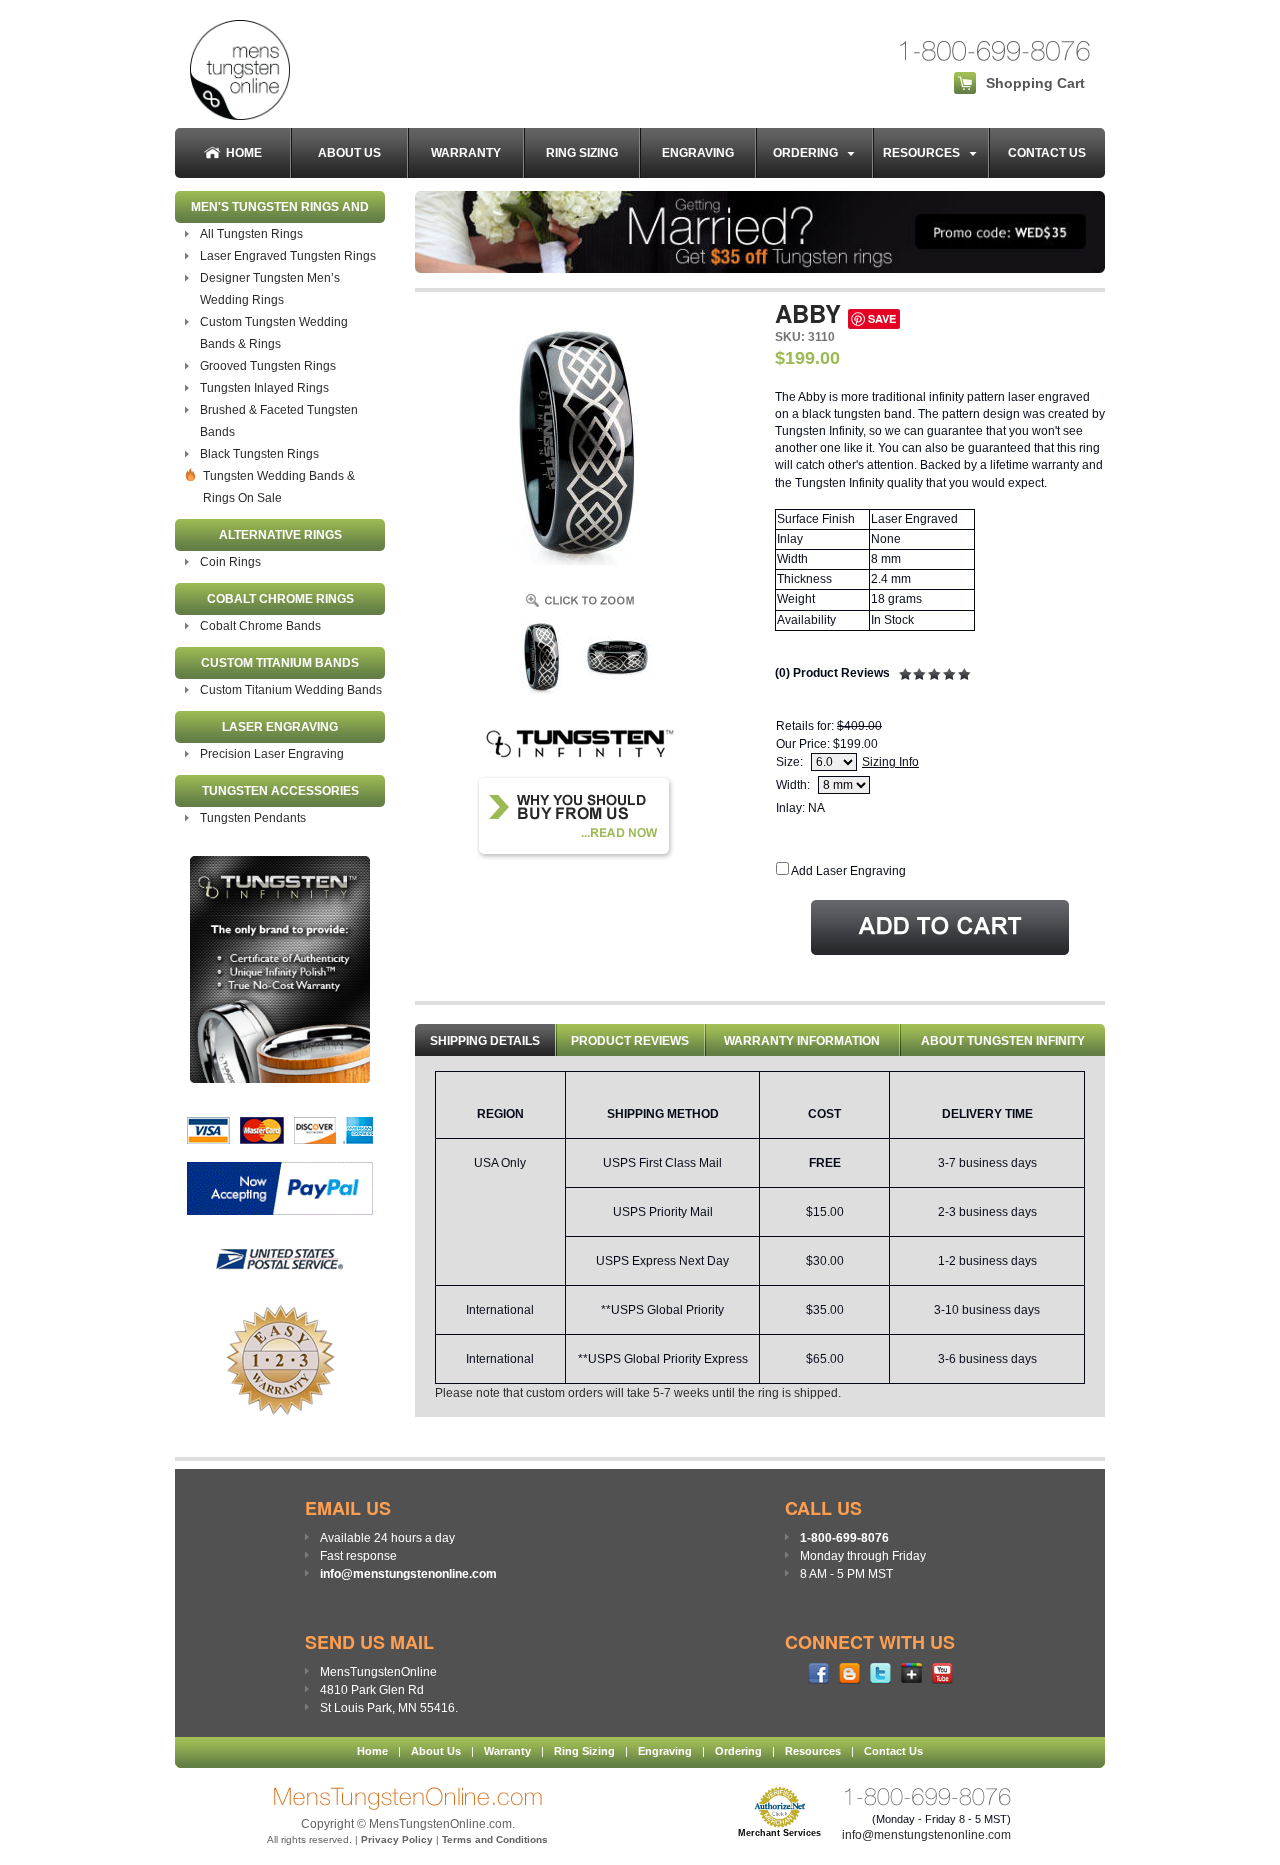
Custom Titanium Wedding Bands (291, 690)
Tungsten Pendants (253, 818)
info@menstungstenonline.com (408, 1574)
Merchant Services (779, 1833)
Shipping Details (485, 1041)
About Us (349, 153)
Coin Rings (230, 562)
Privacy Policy (397, 1839)
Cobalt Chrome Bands (260, 626)
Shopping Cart (1035, 83)
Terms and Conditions (495, 1839)
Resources (926, 153)
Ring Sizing (582, 153)
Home (244, 153)
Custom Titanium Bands (280, 663)
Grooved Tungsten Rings (268, 366)
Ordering (810, 153)
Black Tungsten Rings (259, 454)
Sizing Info (890, 762)
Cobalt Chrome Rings (280, 599)
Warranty (466, 153)
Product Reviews (630, 1041)
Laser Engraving (280, 727)
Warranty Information (802, 1041)
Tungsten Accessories (280, 791)
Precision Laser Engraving (272, 754)
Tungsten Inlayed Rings (264, 388)
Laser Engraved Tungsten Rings (288, 256)
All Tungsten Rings (251, 234)
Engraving (698, 153)
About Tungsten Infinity (1003, 1041)
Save (882, 318)
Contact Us (1047, 153)
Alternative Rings (280, 535)
